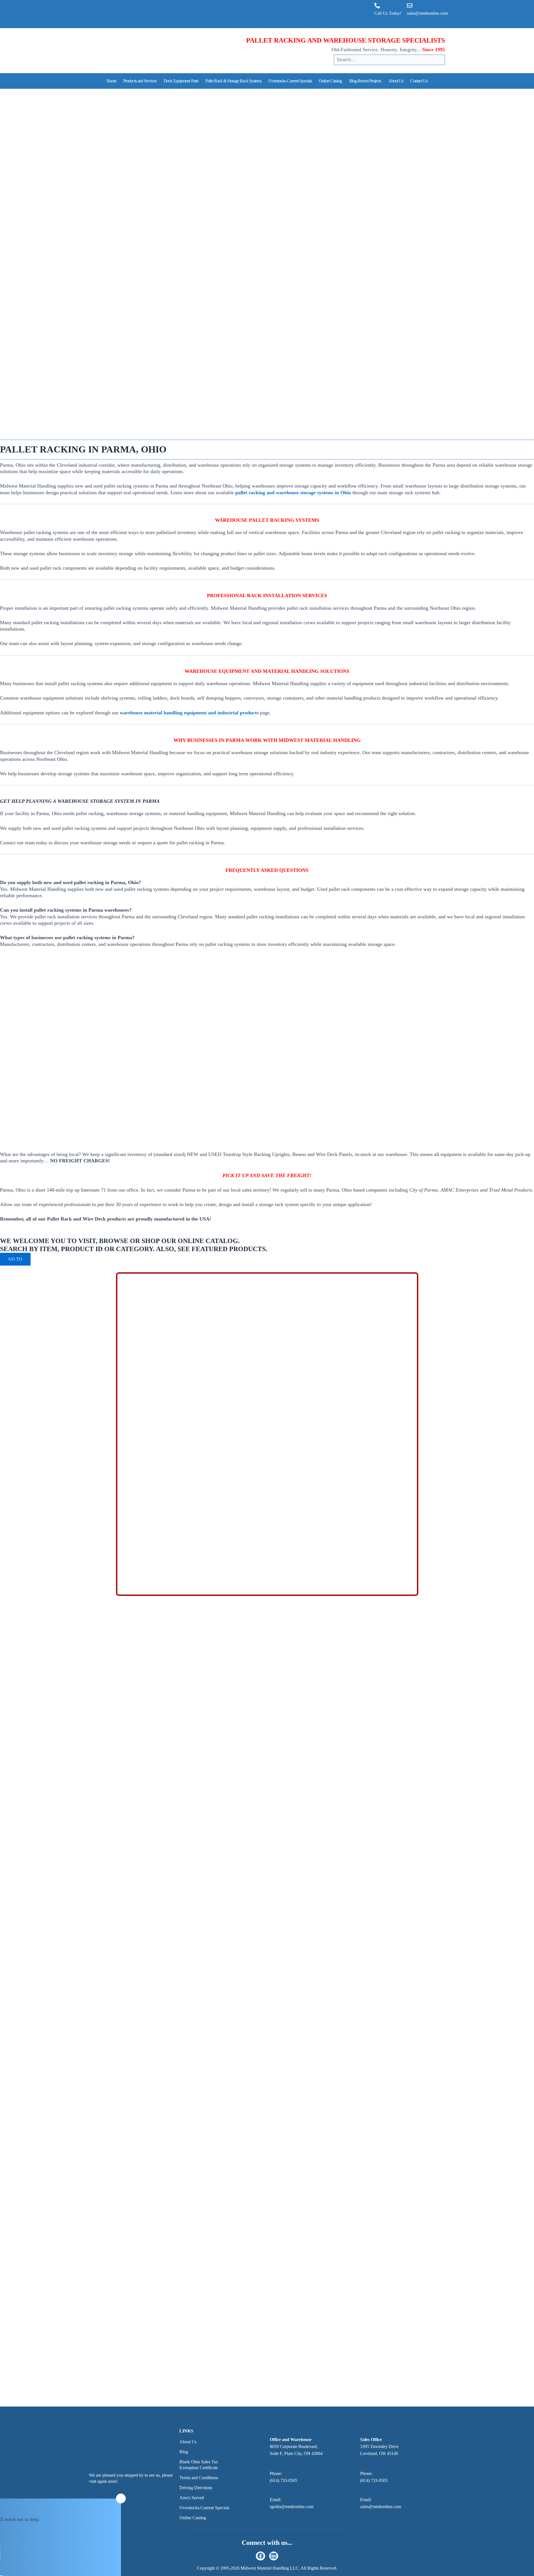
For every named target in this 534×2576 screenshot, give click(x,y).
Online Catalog (330, 81)
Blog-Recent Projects (365, 81)
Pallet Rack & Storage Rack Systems (233, 81)
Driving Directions (196, 2488)
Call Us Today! (388, 13)
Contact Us (419, 81)
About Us (396, 81)
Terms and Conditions (199, 2478)
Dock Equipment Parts (181, 81)
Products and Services (140, 81)
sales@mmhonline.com (427, 13)
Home (111, 81)
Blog (184, 2452)
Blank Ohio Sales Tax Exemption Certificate (199, 2465)
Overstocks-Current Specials (290, 81)
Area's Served (192, 2498)
